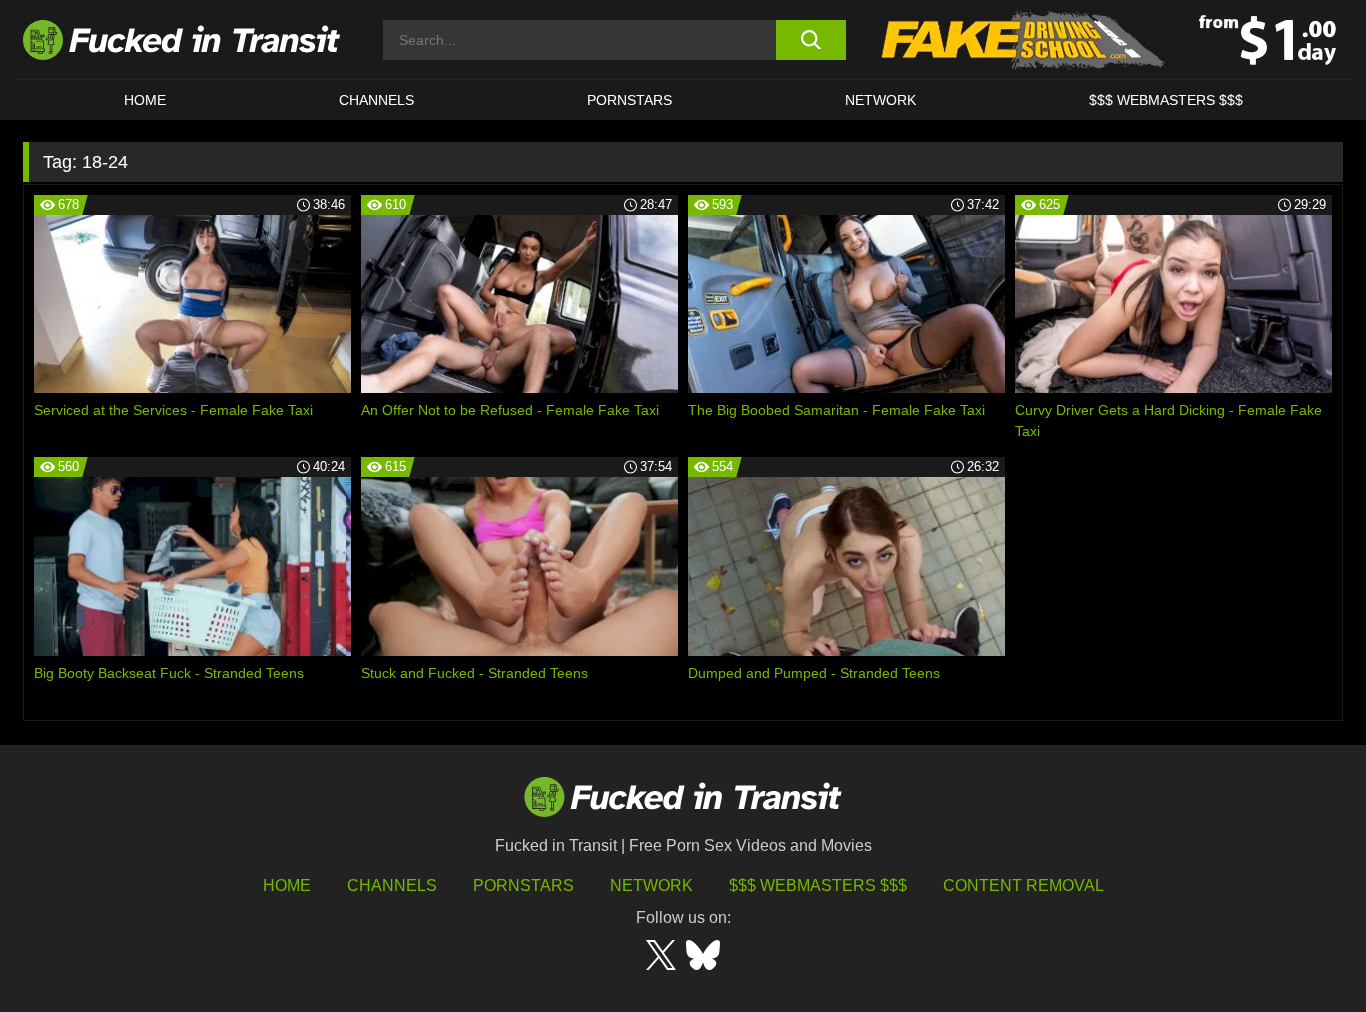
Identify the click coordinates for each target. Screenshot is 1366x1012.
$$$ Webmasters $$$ (818, 885)
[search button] (810, 40)
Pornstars (629, 100)
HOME (145, 100)
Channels (392, 885)
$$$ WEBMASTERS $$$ (1166, 100)
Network (880, 100)
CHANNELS (376, 100)
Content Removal (1023, 885)
